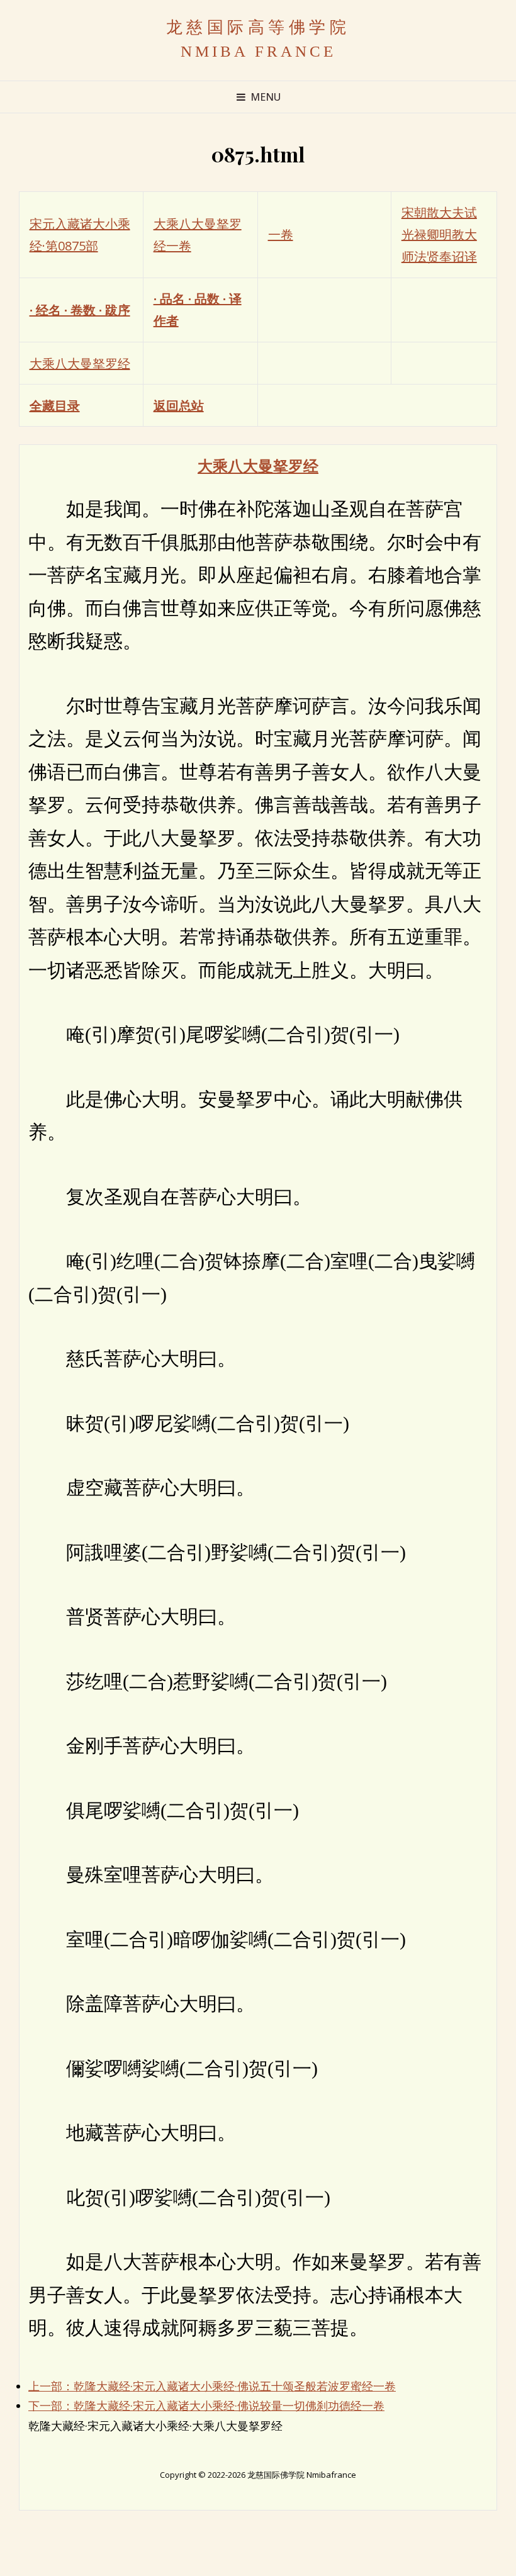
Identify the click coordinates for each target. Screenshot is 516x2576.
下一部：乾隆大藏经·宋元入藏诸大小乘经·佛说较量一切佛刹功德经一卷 (206, 2405)
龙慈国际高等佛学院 (258, 27)
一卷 (281, 234)
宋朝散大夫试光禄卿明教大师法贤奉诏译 (439, 234)
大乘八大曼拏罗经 (80, 363)
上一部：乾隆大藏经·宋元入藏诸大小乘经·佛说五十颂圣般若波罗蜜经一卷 (212, 2386)
